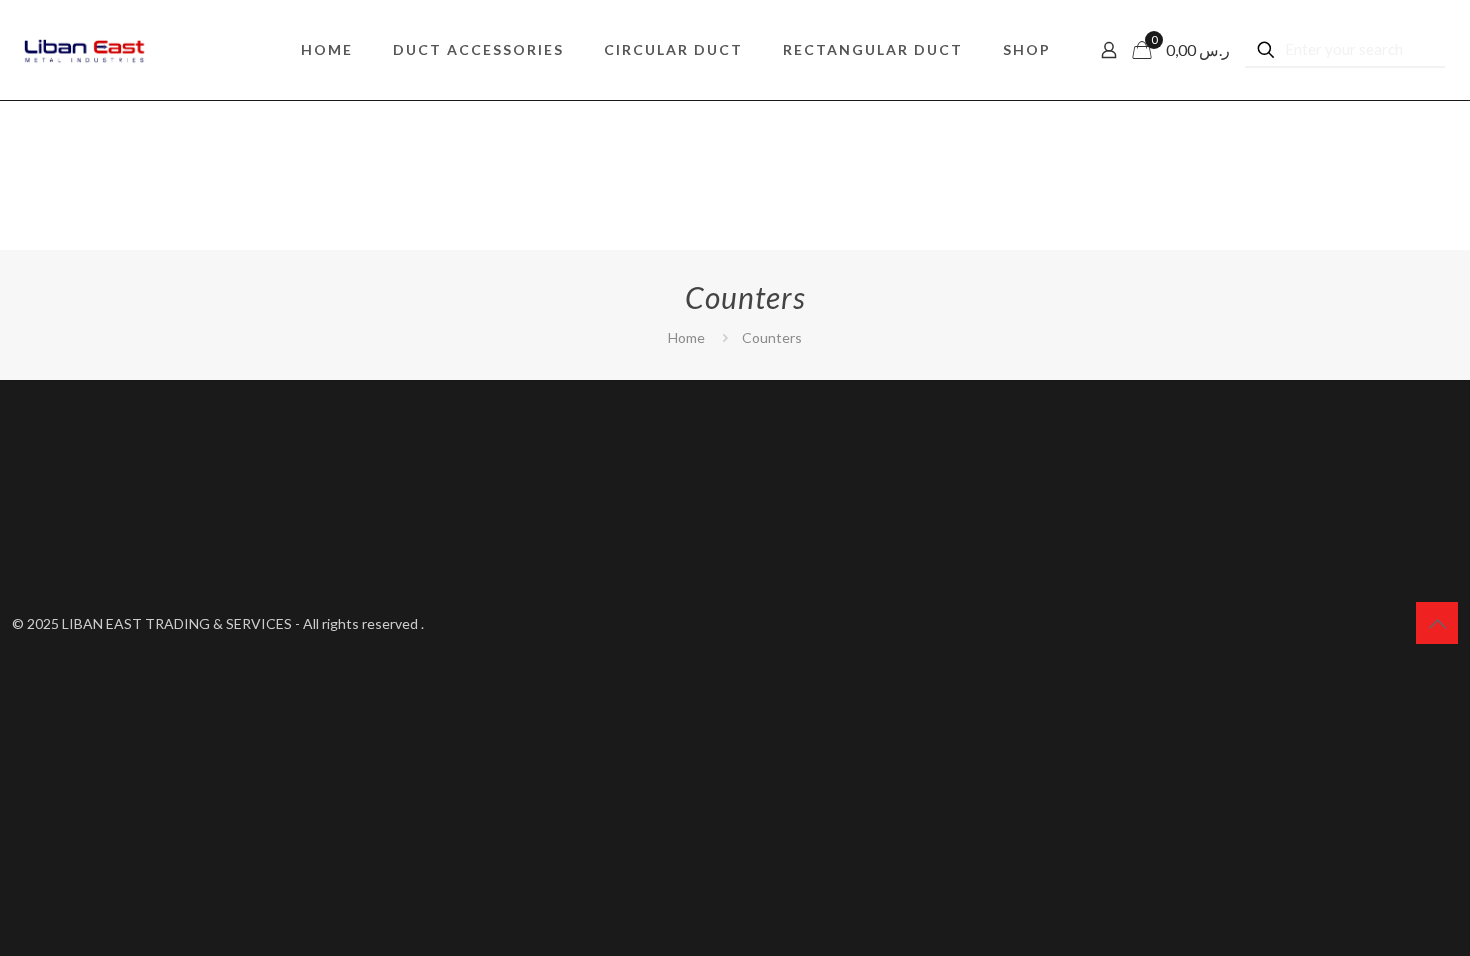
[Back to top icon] (1437, 623)
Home (686, 337)
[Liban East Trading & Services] (85, 50)
